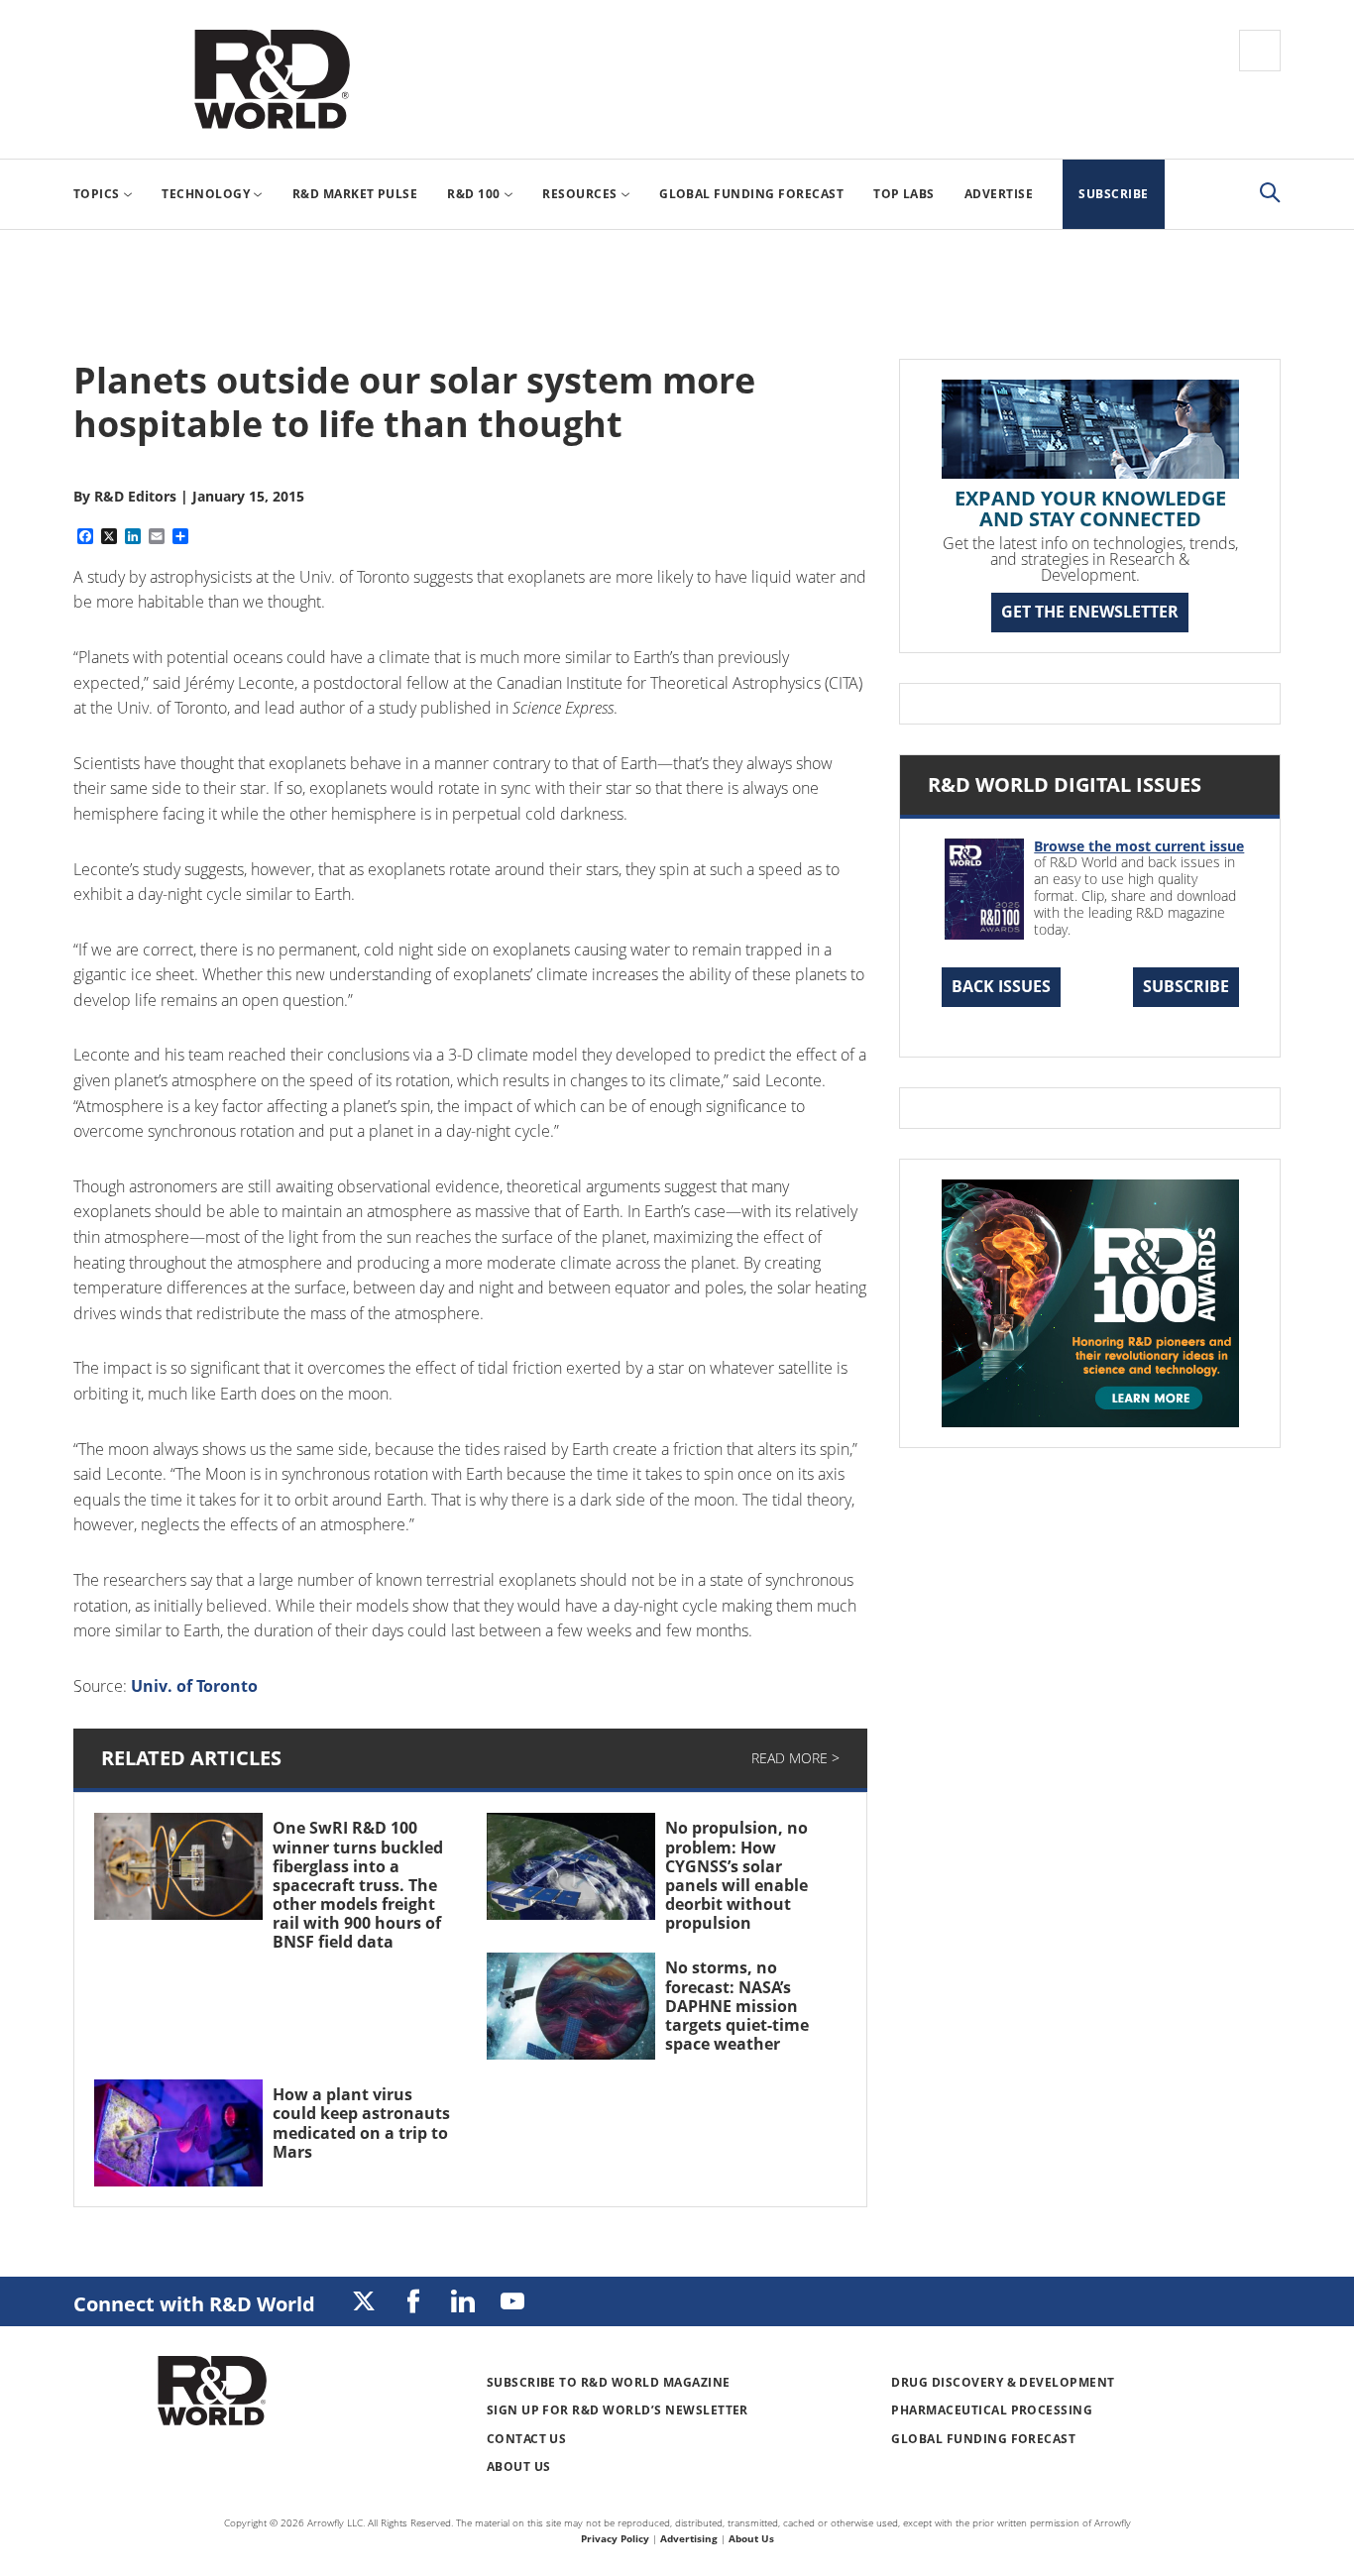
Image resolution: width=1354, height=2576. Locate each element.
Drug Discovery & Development (1003, 2382)
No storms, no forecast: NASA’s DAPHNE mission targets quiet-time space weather (737, 2006)
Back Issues (1001, 986)
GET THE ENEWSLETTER (1090, 612)
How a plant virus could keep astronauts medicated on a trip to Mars (361, 2123)
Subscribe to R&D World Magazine (609, 2382)
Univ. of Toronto (194, 1686)
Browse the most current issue (1139, 846)
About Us (519, 2466)
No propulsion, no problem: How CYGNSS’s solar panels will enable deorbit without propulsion (736, 1875)
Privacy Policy (615, 2538)
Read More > (795, 1758)
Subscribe (1186, 986)
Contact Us (527, 2439)
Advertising (689, 2538)
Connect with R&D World (194, 2304)
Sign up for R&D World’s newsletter (618, 2410)
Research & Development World (272, 79)
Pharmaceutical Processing (992, 2410)
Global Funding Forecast (983, 2439)
